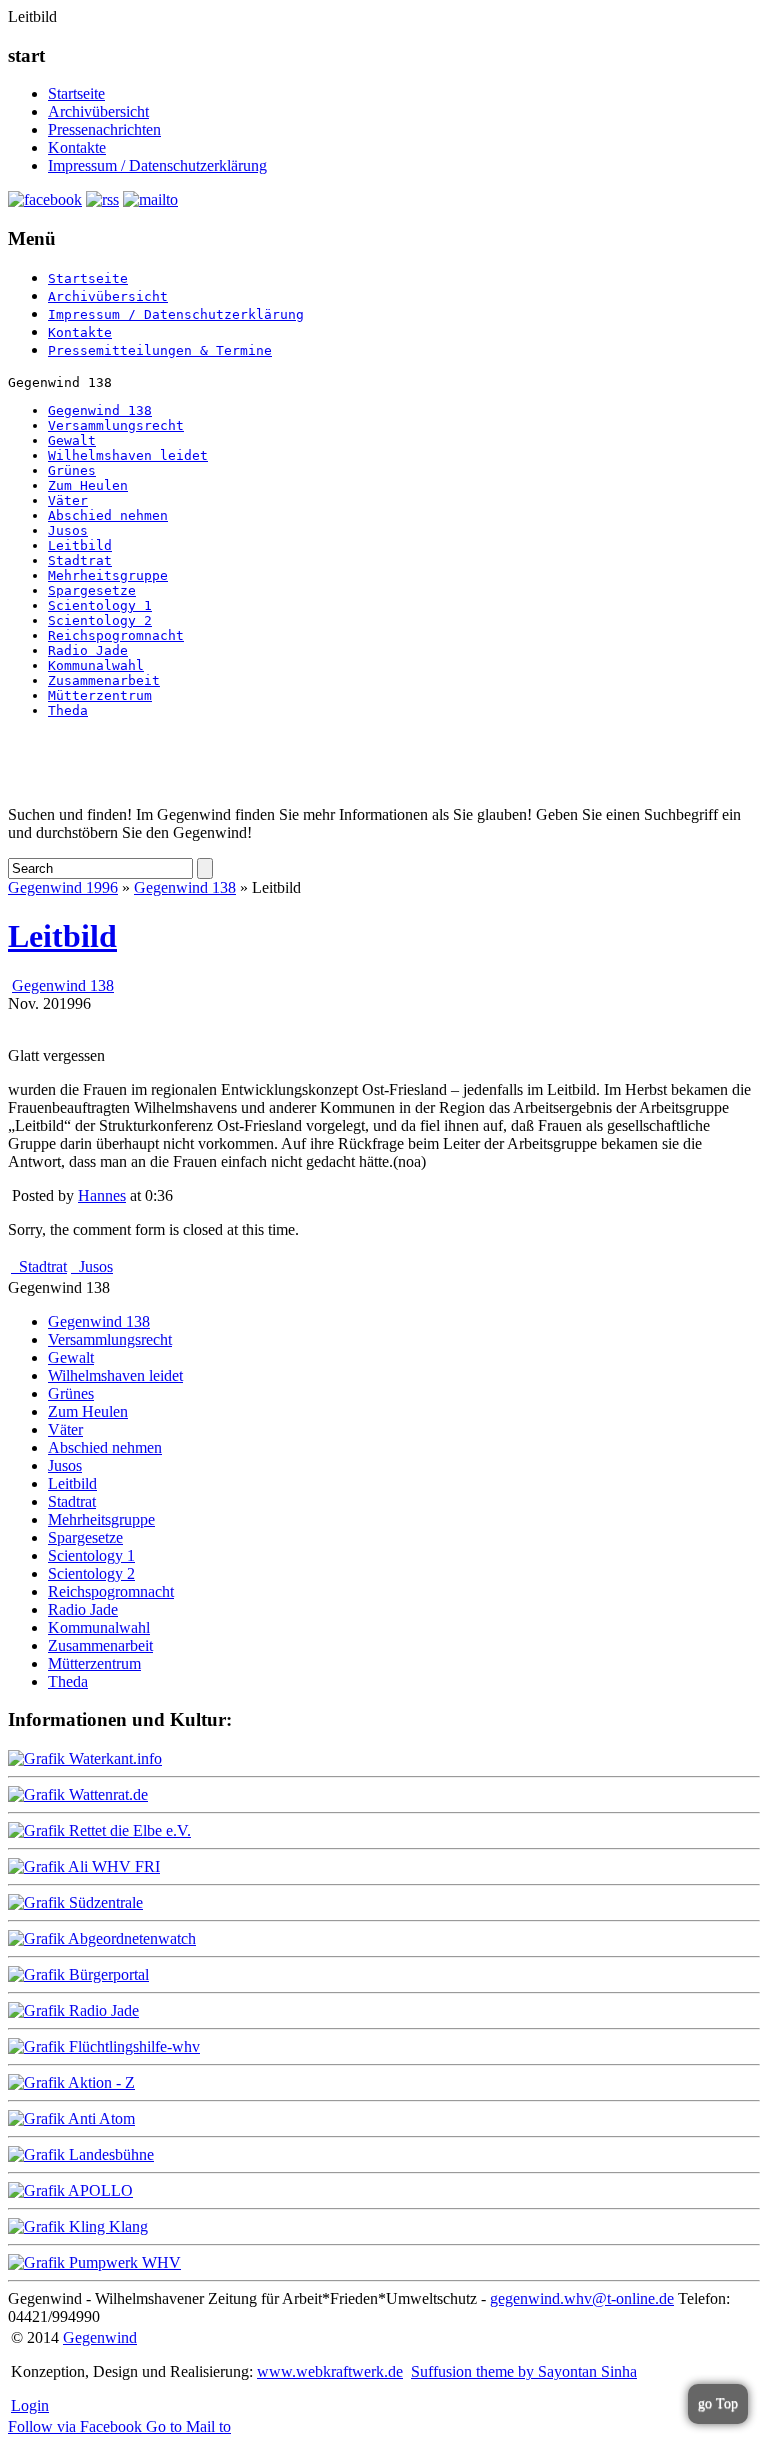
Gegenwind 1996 (63, 887)
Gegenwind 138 (100, 410)
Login (30, 2405)
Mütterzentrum (100, 695)
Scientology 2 (100, 620)
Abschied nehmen (108, 515)
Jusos (68, 530)
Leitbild (80, 545)
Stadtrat (80, 560)
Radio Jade (88, 650)
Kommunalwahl (96, 665)
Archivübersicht (98, 111)
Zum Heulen (88, 485)
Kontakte (77, 147)
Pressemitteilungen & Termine (160, 350)
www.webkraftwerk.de (330, 2371)
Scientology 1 (100, 605)
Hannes (102, 1195)
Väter (68, 500)
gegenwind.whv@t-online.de (582, 2298)
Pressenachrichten (104, 129)
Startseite (76, 93)
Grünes (72, 470)
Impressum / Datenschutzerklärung (157, 165)
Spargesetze (92, 590)
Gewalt (72, 440)
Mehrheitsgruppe (108, 575)
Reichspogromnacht (116, 635)
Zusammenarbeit (104, 680)
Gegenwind (100, 2337)
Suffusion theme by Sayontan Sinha (524, 2371)
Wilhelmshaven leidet (128, 455)
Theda (68, 710)
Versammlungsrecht (116, 425)
